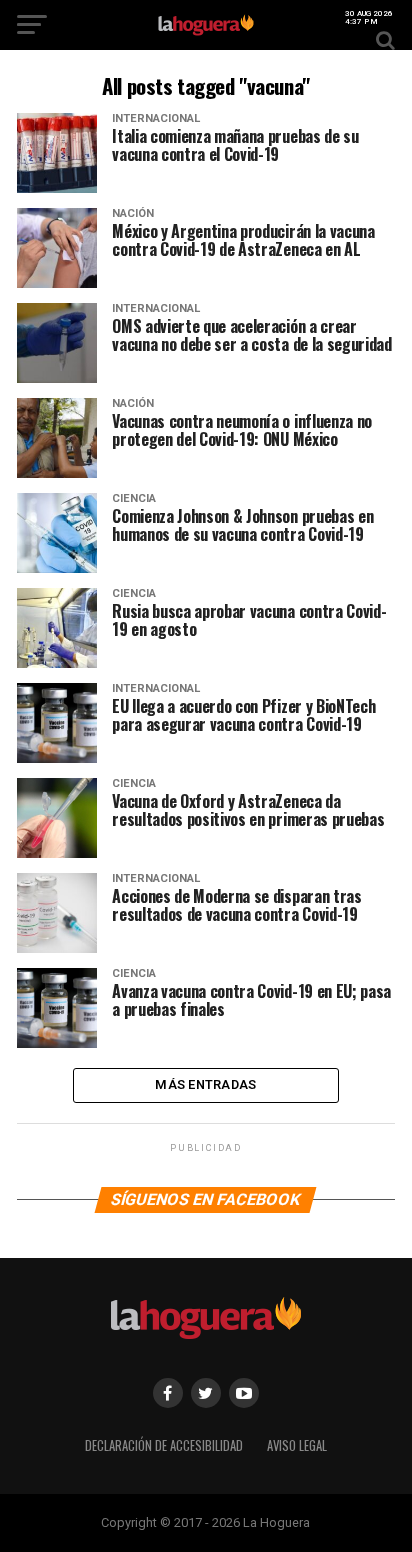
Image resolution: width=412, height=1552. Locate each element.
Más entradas (205, 1084)
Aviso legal (297, 1445)
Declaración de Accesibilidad (164, 1445)
